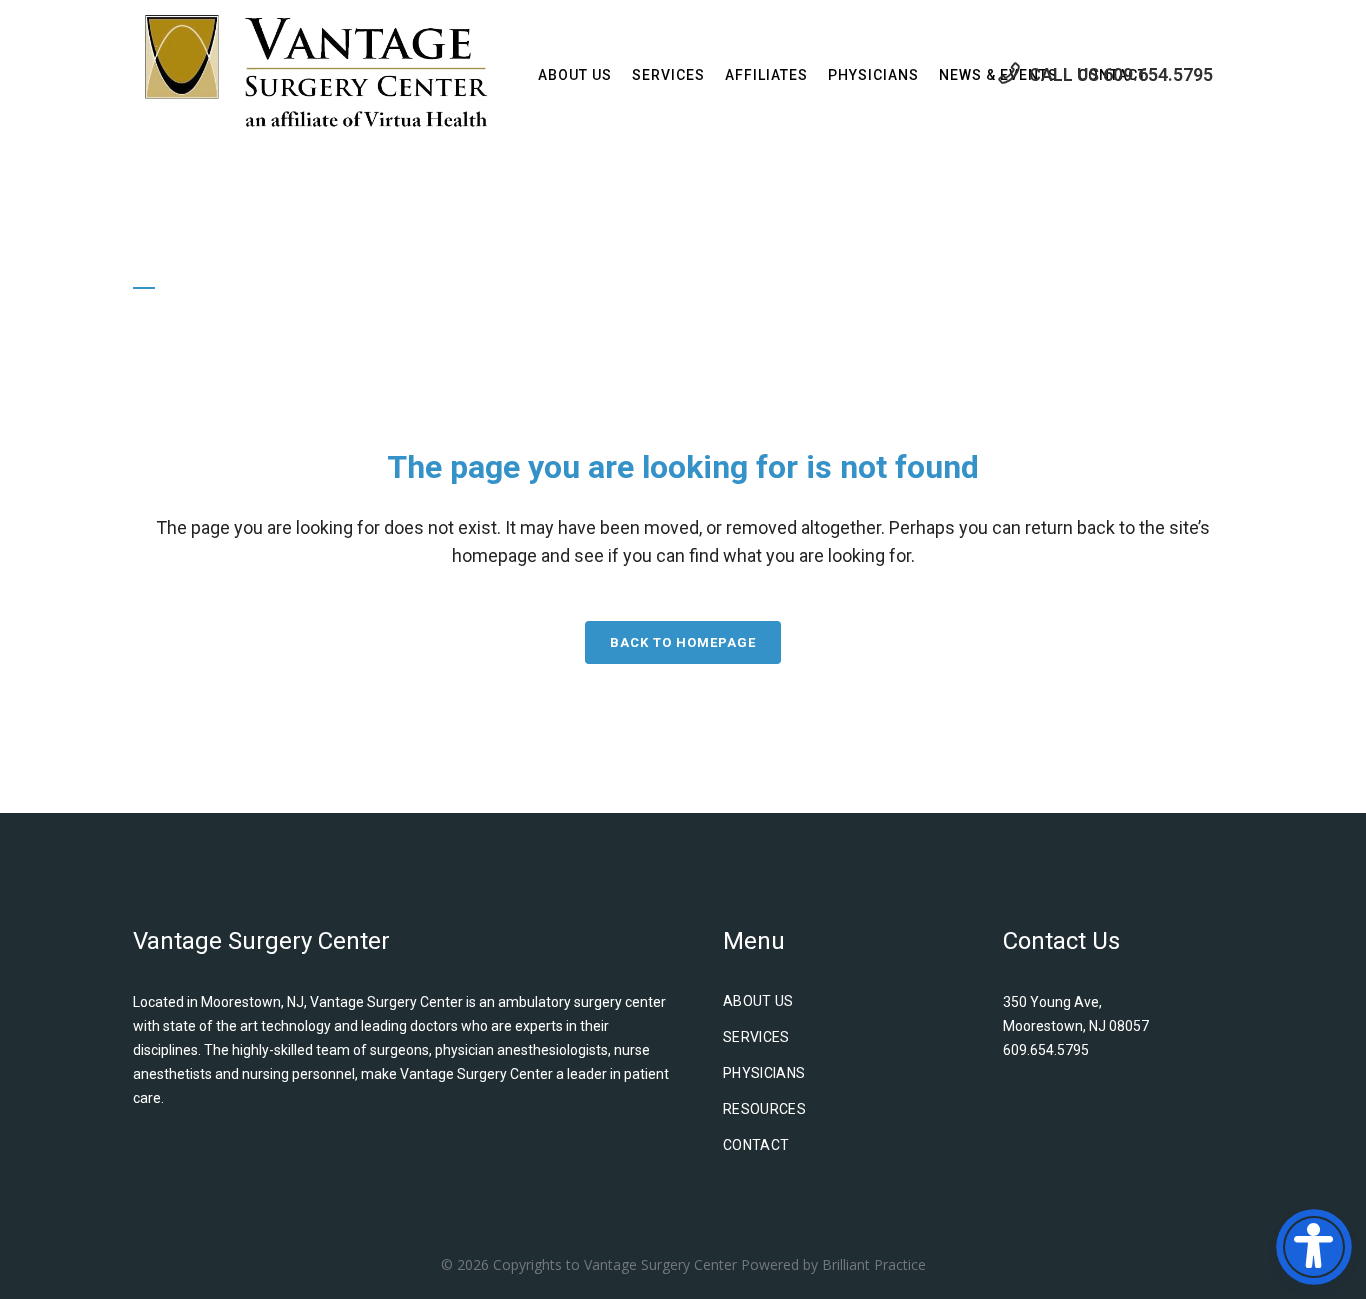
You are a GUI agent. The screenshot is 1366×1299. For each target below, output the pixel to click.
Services (756, 1037)
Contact (756, 1145)
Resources (764, 1109)
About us (758, 1001)
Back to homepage (683, 642)
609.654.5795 (1158, 74)
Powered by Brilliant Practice (833, 1264)
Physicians (764, 1073)
